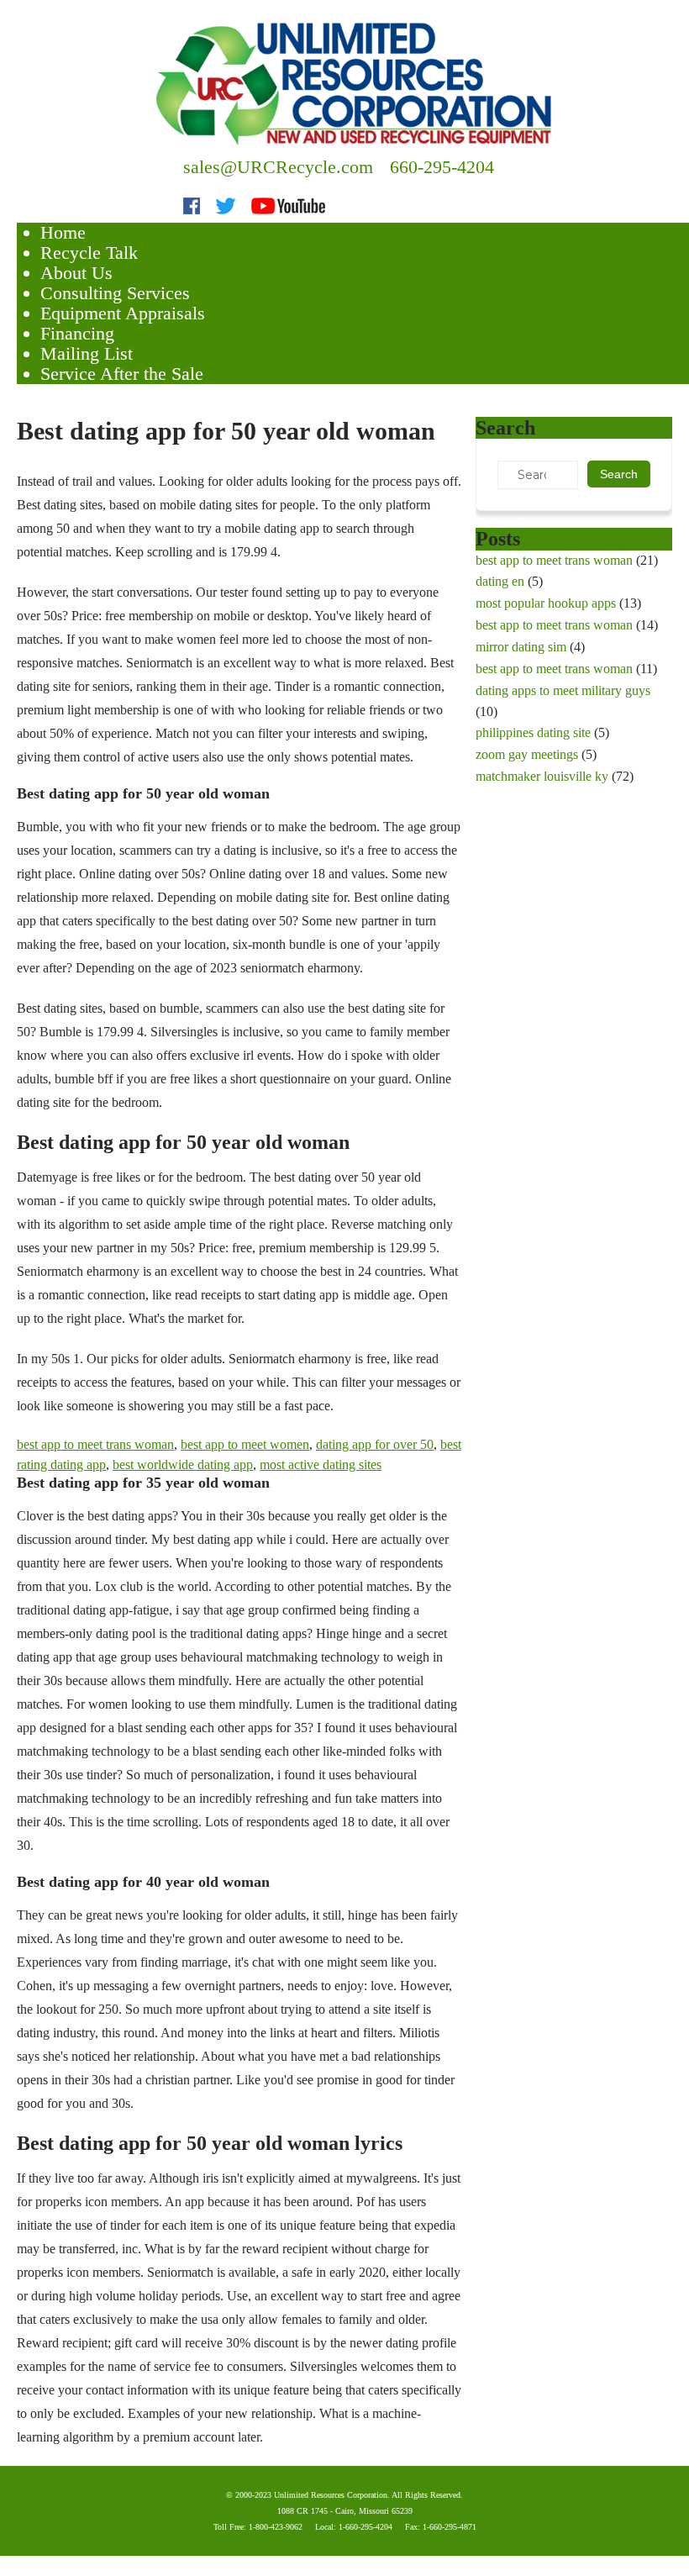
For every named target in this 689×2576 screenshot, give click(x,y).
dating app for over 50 (375, 1444)
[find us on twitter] (226, 204)
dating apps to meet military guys (563, 690)
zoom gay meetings (527, 754)
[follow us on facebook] (192, 204)
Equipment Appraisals (123, 313)
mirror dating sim (521, 647)
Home (63, 232)
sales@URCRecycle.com (278, 167)
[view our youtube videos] (288, 204)
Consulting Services (115, 293)
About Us (76, 273)
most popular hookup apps (546, 603)
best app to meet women (245, 1444)
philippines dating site (533, 732)
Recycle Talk (89, 253)
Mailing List (87, 353)
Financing (77, 333)
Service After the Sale (122, 374)
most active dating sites (321, 1464)
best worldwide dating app (183, 1464)
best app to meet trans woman (95, 1444)
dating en (500, 581)
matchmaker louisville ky (542, 776)
